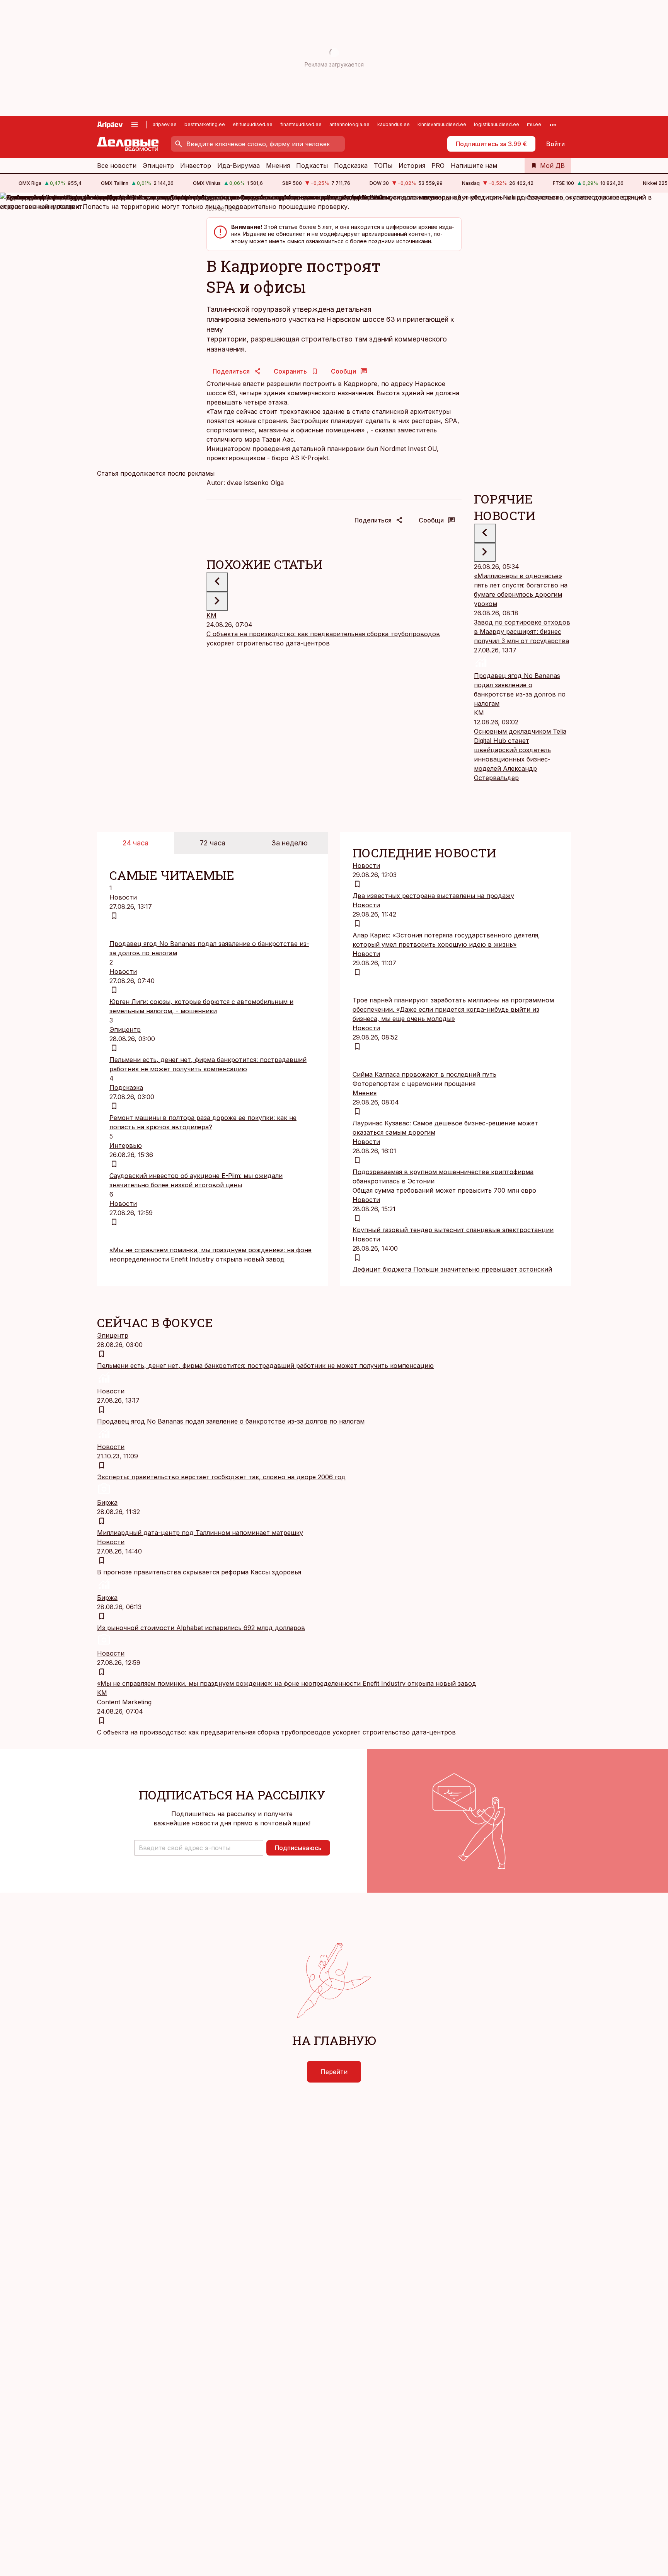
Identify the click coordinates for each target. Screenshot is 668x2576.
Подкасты (312, 166)
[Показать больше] (553, 125)
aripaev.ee (165, 124)
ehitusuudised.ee (253, 124)
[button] (199, 1848)
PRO (438, 166)
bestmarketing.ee (205, 124)
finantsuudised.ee (301, 124)
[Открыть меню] (135, 125)
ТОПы (383, 166)
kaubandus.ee (394, 124)
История (412, 166)
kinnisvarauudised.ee (442, 124)
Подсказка (351, 166)
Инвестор (196, 166)
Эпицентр (158, 166)
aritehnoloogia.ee (349, 124)
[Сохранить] (114, 916)
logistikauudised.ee (497, 124)
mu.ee (534, 124)
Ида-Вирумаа (239, 166)
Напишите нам (474, 166)
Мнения (278, 166)
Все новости (117, 166)
